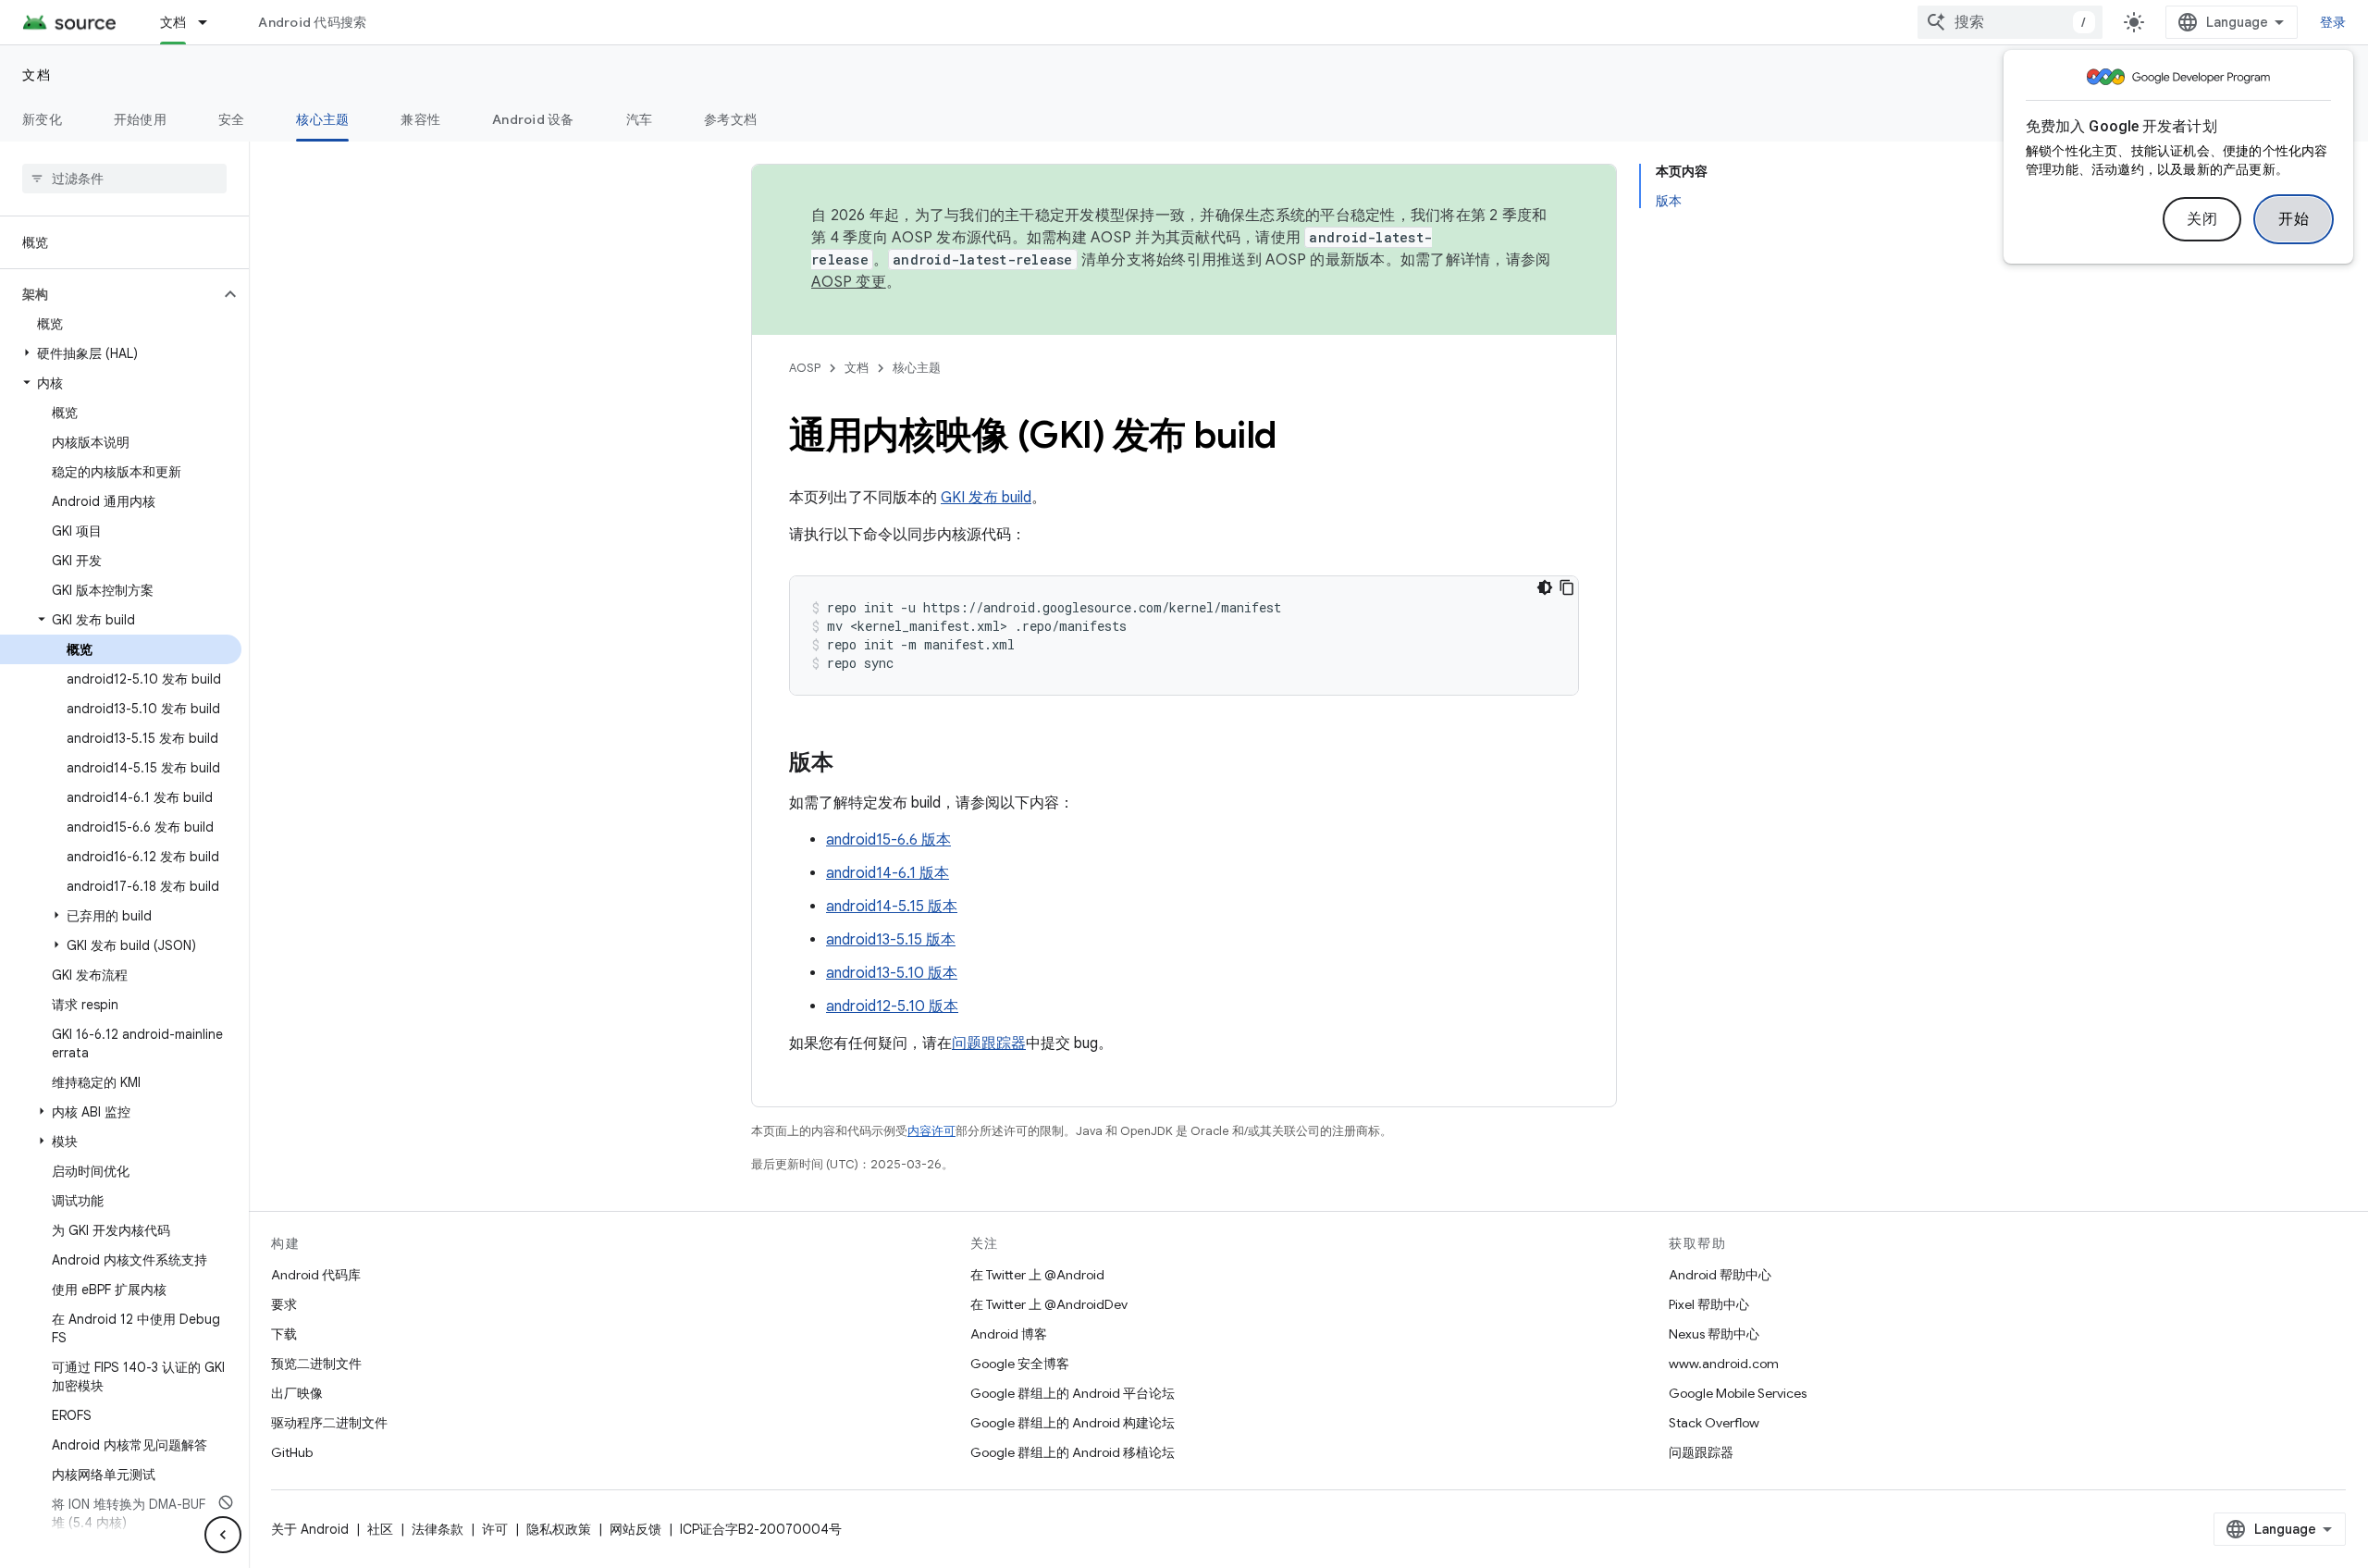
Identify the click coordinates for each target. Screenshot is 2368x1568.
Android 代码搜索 (312, 22)
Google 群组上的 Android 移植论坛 (1073, 1452)
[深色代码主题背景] (1545, 587)
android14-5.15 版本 (892, 907)
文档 (173, 22)
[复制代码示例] (1567, 587)
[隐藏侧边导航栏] (223, 1535)
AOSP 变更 (849, 282)
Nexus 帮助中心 (1714, 1334)
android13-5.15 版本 (891, 940)
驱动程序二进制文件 (329, 1423)
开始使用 (140, 119)
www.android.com (1724, 1364)
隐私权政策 (559, 1529)
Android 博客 (1009, 1334)
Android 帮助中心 (1720, 1275)
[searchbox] (124, 179)
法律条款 (438, 1529)
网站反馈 (635, 1529)
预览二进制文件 (316, 1364)
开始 (2294, 219)
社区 (380, 1529)
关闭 (2202, 219)
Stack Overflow (1714, 1423)
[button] (110, 294)
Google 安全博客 (1020, 1364)
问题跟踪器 (989, 1043)
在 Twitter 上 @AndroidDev (1049, 1304)
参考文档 (730, 119)
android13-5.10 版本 (892, 973)
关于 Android (310, 1529)
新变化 (42, 119)
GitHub (292, 1452)
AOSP (805, 368)
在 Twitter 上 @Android (1037, 1275)
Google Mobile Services (1738, 1393)
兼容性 (420, 119)
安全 (232, 119)
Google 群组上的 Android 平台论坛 (1073, 1393)
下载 (284, 1334)
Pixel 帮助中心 (1709, 1304)
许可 (495, 1529)
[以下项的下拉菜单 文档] (211, 22)
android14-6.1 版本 (888, 873)
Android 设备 (533, 119)
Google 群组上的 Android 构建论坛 (1073, 1423)
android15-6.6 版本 (888, 840)
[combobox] (2010, 22)
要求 (284, 1304)
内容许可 (931, 1131)
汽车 (640, 119)
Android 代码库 (316, 1275)
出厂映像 (297, 1393)
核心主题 (322, 119)
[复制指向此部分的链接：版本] (852, 764)
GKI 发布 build (986, 498)
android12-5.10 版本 (892, 1006)
